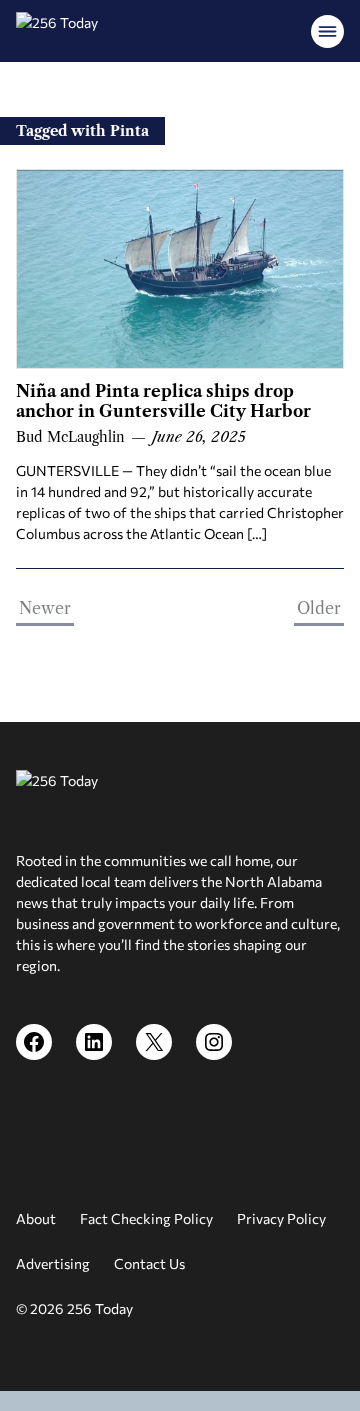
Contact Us (149, 1263)
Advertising (53, 1263)
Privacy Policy (281, 1218)
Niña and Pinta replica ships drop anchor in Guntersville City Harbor (163, 401)
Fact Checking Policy (146, 1218)
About (36, 1218)
